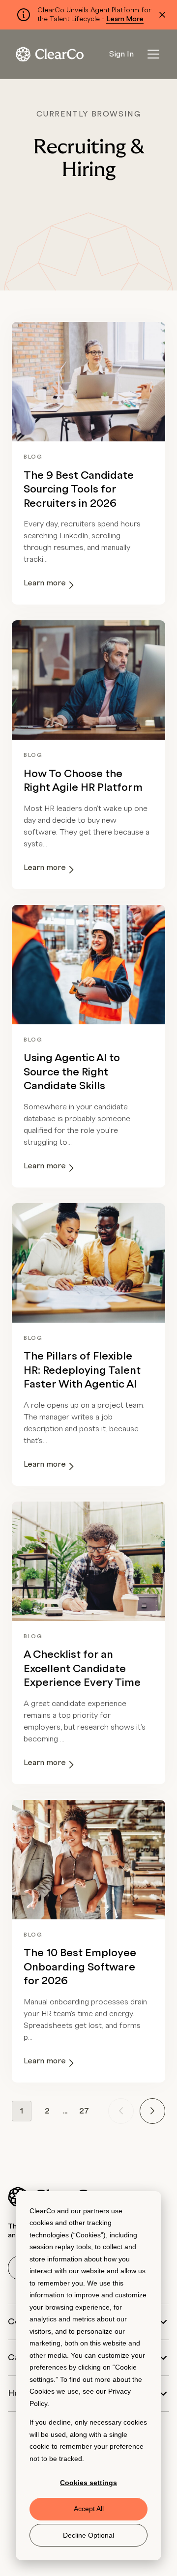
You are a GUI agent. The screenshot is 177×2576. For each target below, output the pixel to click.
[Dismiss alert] (162, 15)
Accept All (89, 2509)
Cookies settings (88, 2483)
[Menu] (153, 54)
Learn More (125, 19)
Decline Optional (88, 2535)
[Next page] (152, 2111)
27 (84, 2111)
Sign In (121, 54)
